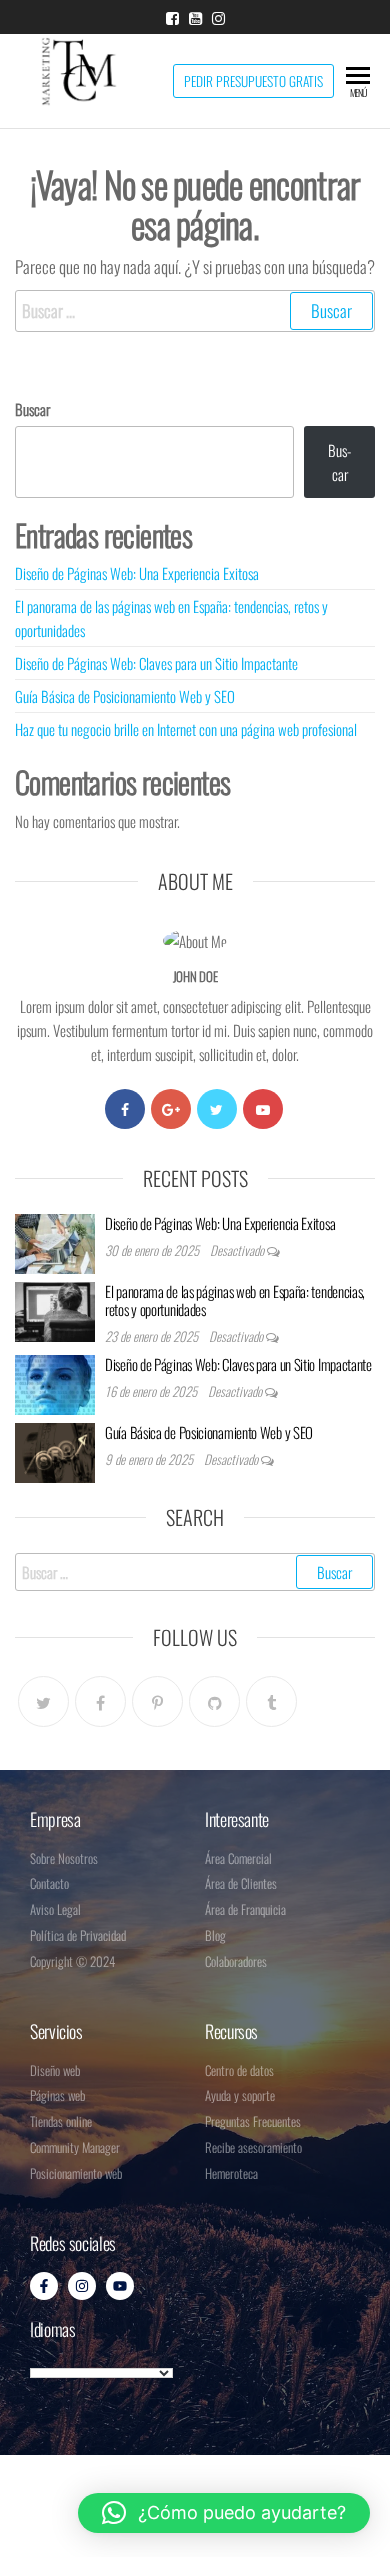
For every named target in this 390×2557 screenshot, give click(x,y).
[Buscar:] (195, 310)
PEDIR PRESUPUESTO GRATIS (253, 81)
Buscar (32, 409)
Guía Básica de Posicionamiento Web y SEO (125, 696)
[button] (224, 2513)
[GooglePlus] (171, 1109)
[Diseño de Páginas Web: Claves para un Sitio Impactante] (55, 1382)
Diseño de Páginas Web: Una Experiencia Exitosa (137, 573)
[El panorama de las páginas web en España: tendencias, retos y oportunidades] (55, 1309)
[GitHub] (214, 1701)
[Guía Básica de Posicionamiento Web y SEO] (55, 1450)
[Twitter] (217, 1109)
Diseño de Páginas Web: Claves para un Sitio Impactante (156, 663)
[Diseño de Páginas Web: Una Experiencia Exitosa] (55, 1241)
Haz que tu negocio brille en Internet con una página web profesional (186, 729)
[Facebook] (125, 1109)
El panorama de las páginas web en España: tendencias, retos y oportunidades (235, 1300)
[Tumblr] (271, 1701)
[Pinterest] (157, 1701)
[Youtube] (263, 1109)
